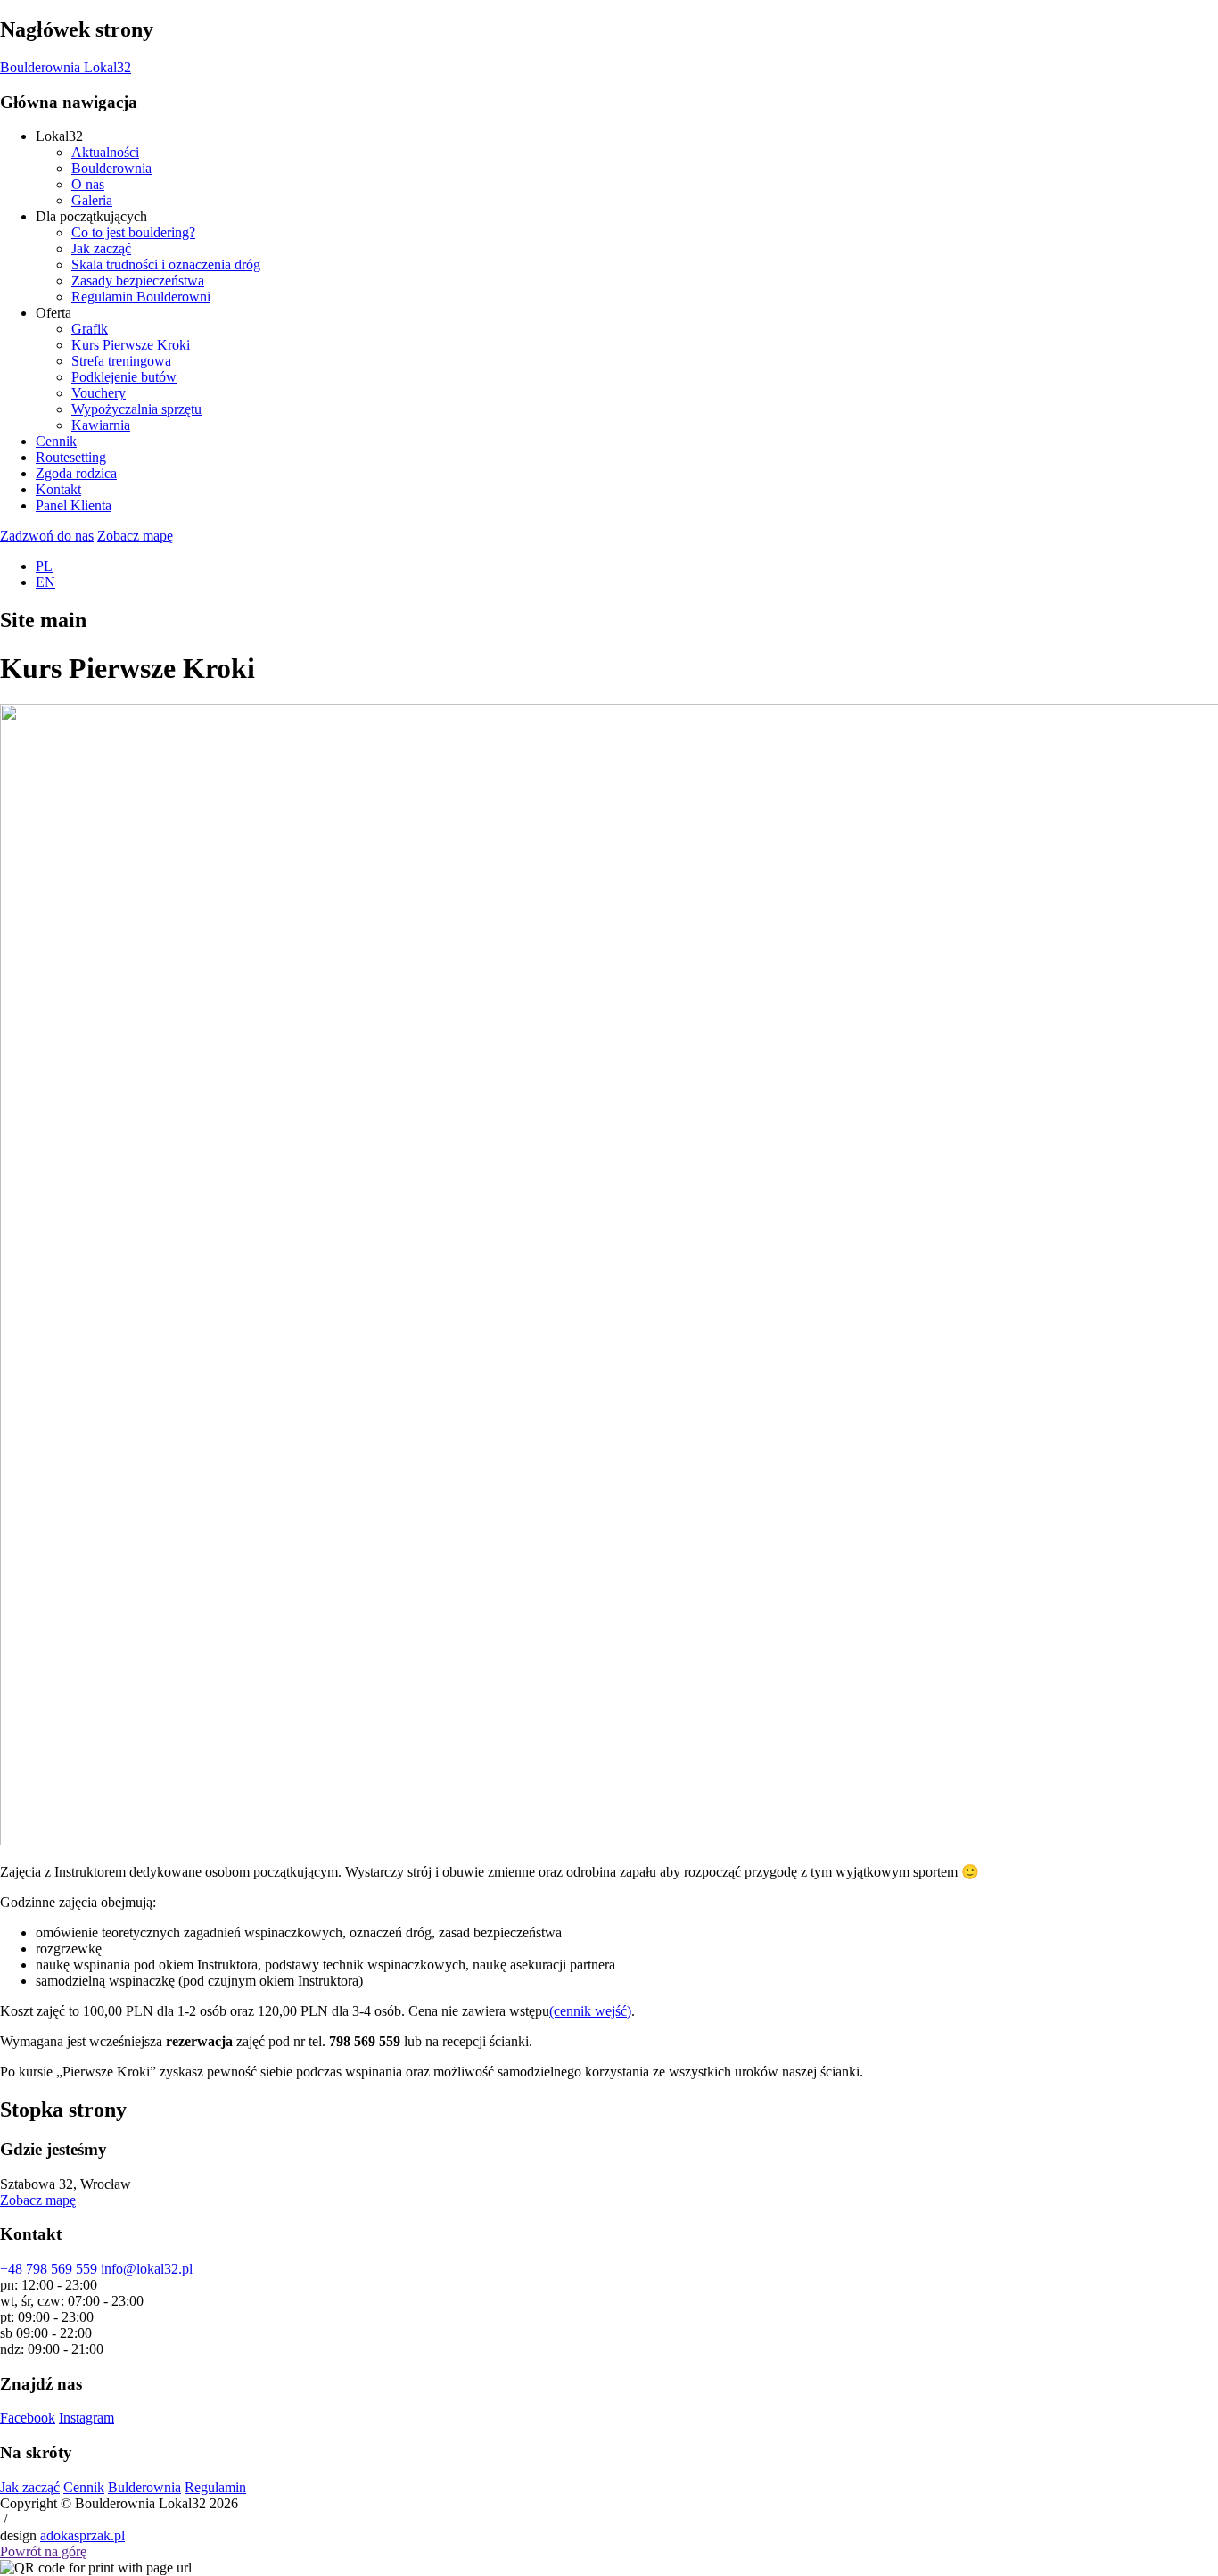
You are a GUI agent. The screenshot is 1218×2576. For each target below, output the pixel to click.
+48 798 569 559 (49, 2269)
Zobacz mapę (135, 536)
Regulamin (215, 2487)
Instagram (86, 2418)
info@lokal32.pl (147, 2269)
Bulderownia (144, 2487)
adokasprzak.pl (82, 2535)
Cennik (84, 2487)
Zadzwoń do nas (47, 536)
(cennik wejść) (590, 2011)
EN (45, 582)
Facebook (28, 2418)
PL (44, 566)
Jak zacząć (30, 2487)
